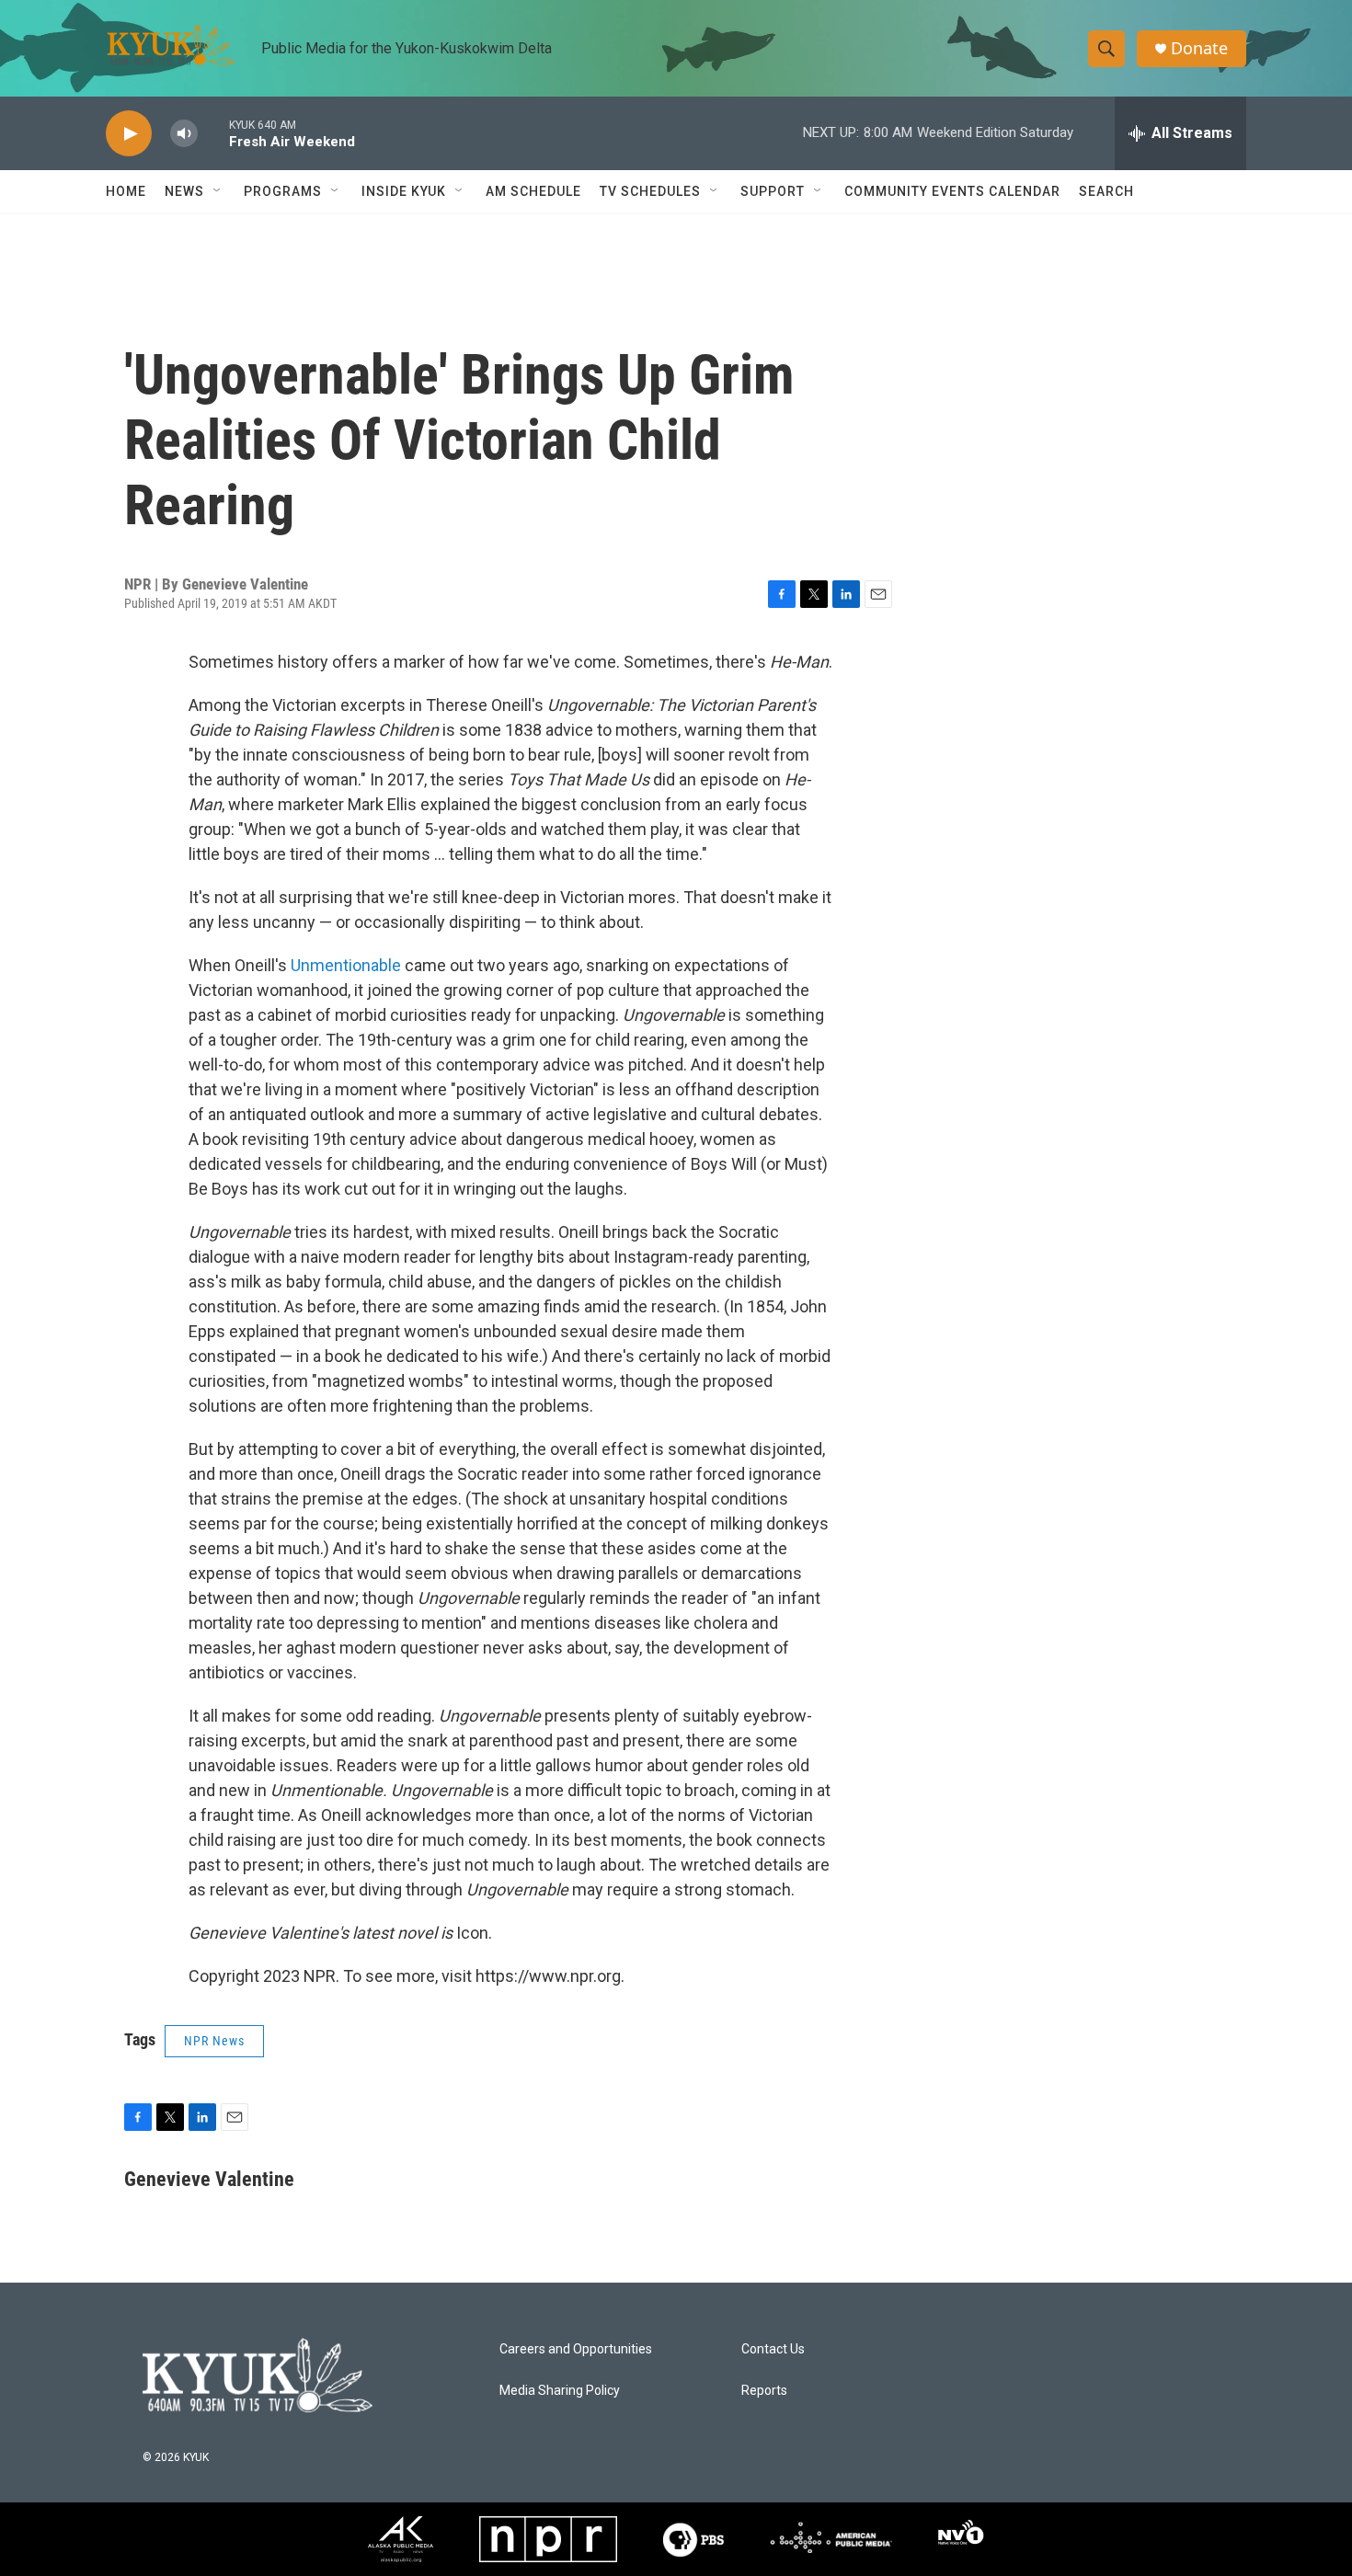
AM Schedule (533, 191)
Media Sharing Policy (560, 2391)
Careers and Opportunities (576, 2349)
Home (126, 191)
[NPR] (548, 2539)
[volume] (184, 134)
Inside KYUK (404, 191)
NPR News (214, 2041)
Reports (764, 2391)
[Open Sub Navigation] (218, 191)
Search (1106, 191)
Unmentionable (346, 965)
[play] (129, 134)
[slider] (213, 133)
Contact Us (773, 2349)
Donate (1199, 48)
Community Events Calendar (952, 191)
